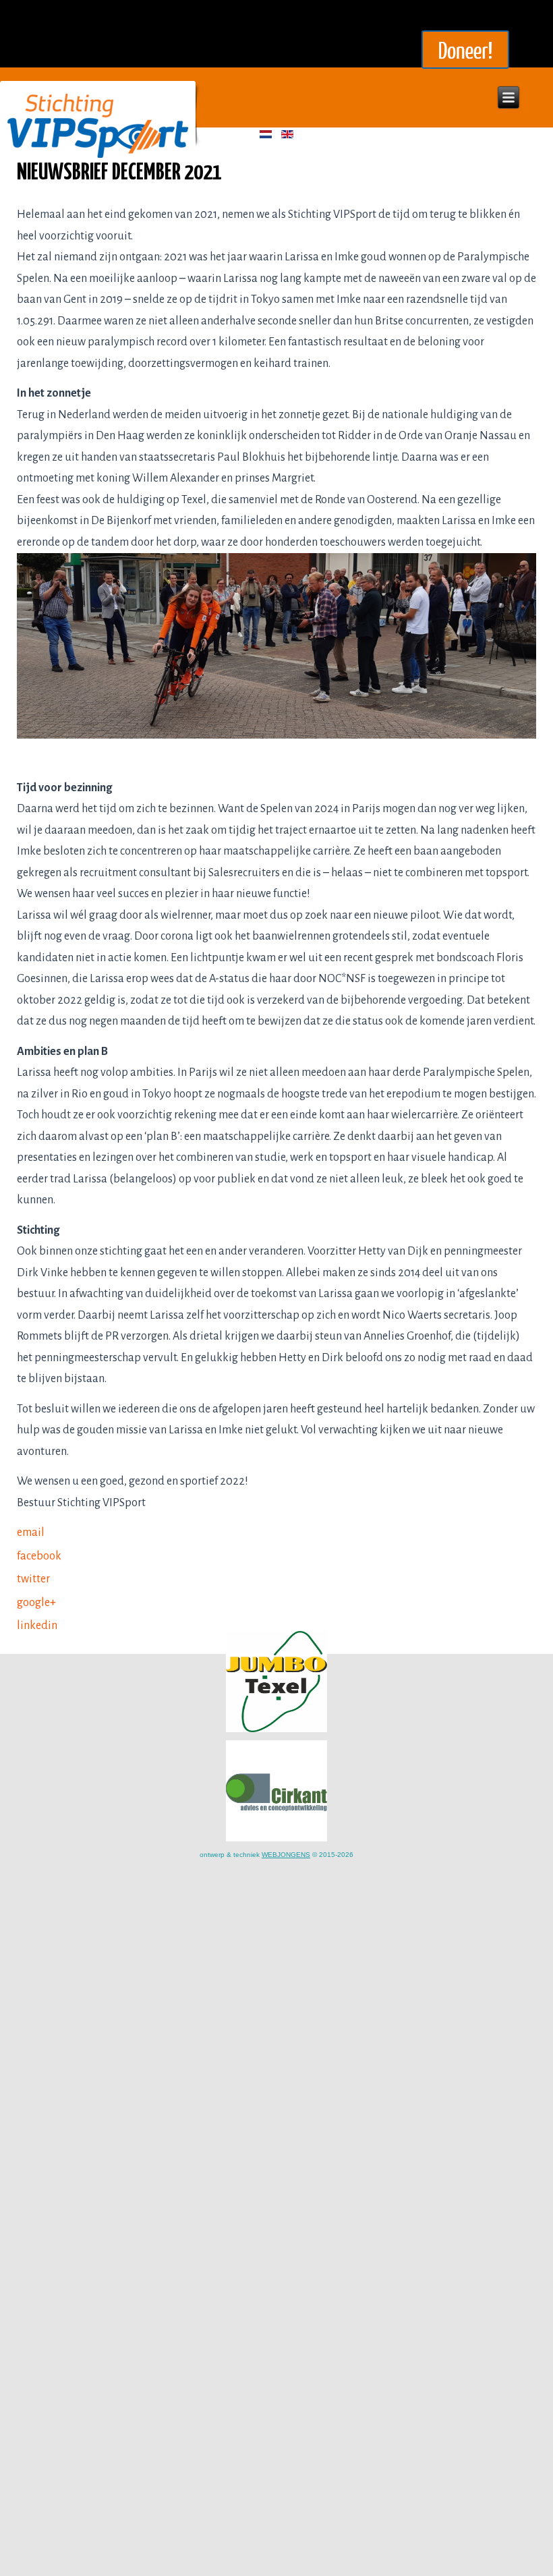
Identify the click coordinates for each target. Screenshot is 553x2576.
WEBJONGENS (286, 1855)
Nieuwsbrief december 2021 (119, 173)
